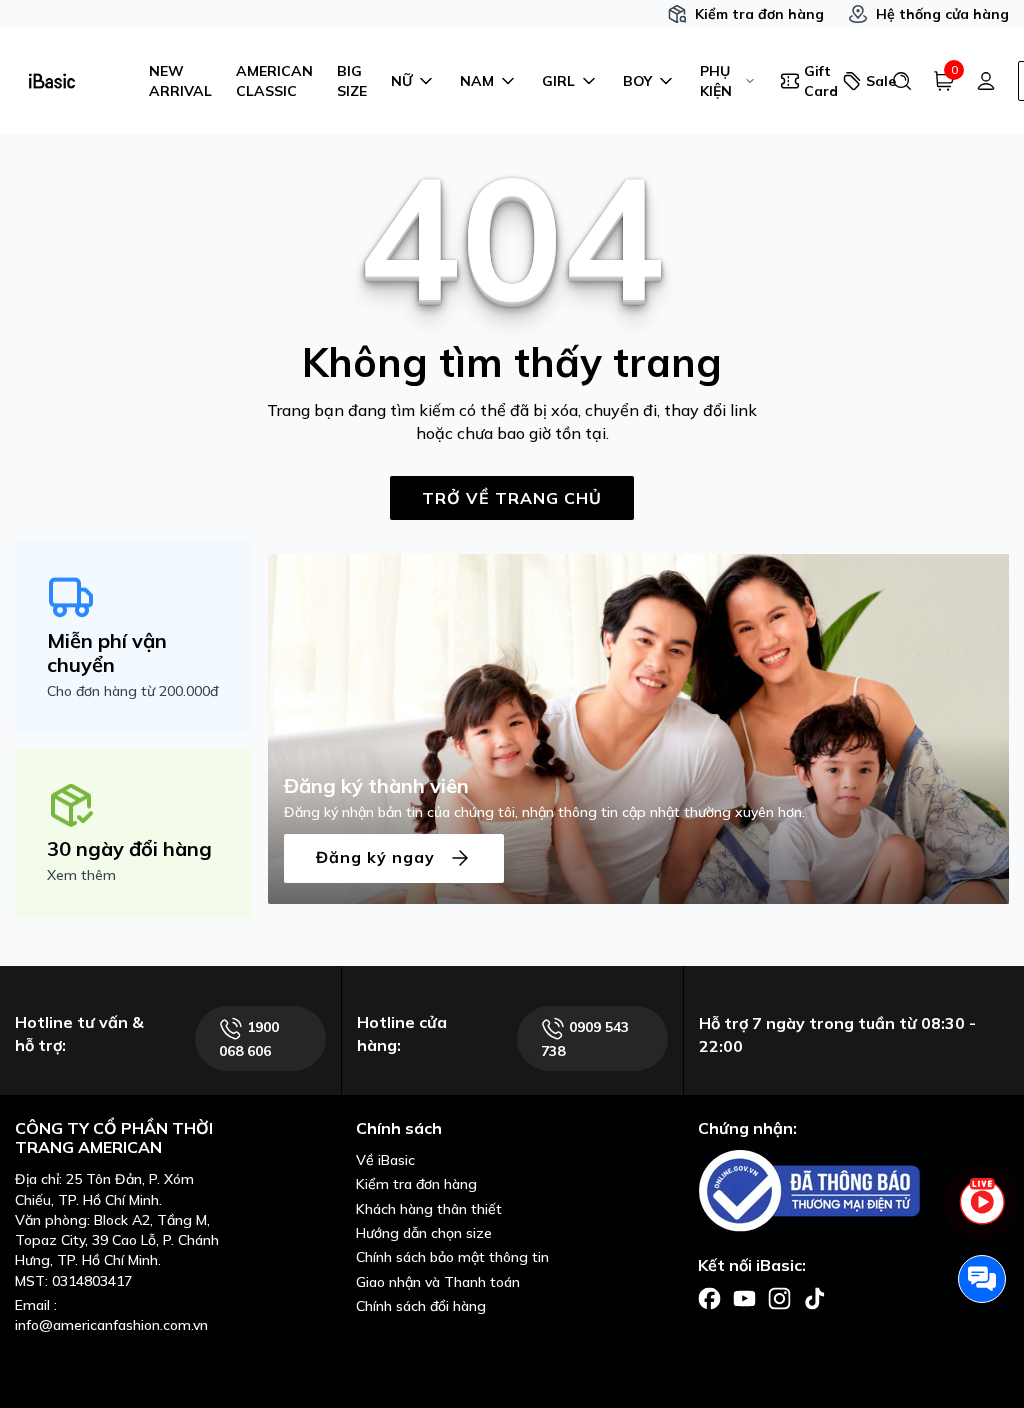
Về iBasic (385, 1160)
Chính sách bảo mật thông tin (452, 1257)
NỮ (401, 81)
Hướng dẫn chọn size (424, 1233)
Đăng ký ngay (378, 856)
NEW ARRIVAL (180, 81)
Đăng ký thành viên (376, 785)
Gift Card (817, 81)
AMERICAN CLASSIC (274, 81)
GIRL (558, 81)
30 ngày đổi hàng (129, 848)
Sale (871, 81)
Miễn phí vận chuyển (107, 652)
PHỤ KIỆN (716, 81)
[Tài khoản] (986, 81)
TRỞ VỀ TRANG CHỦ (512, 498)
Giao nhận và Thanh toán (438, 1282)
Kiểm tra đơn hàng (759, 14)
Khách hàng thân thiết (429, 1209)
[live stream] (982, 1213)
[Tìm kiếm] (902, 81)
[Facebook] (709, 1297)
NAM (477, 81)
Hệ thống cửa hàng (942, 14)
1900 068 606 (249, 1039)
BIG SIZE (352, 81)
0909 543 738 (585, 1039)
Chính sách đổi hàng (421, 1306)
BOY (637, 81)
